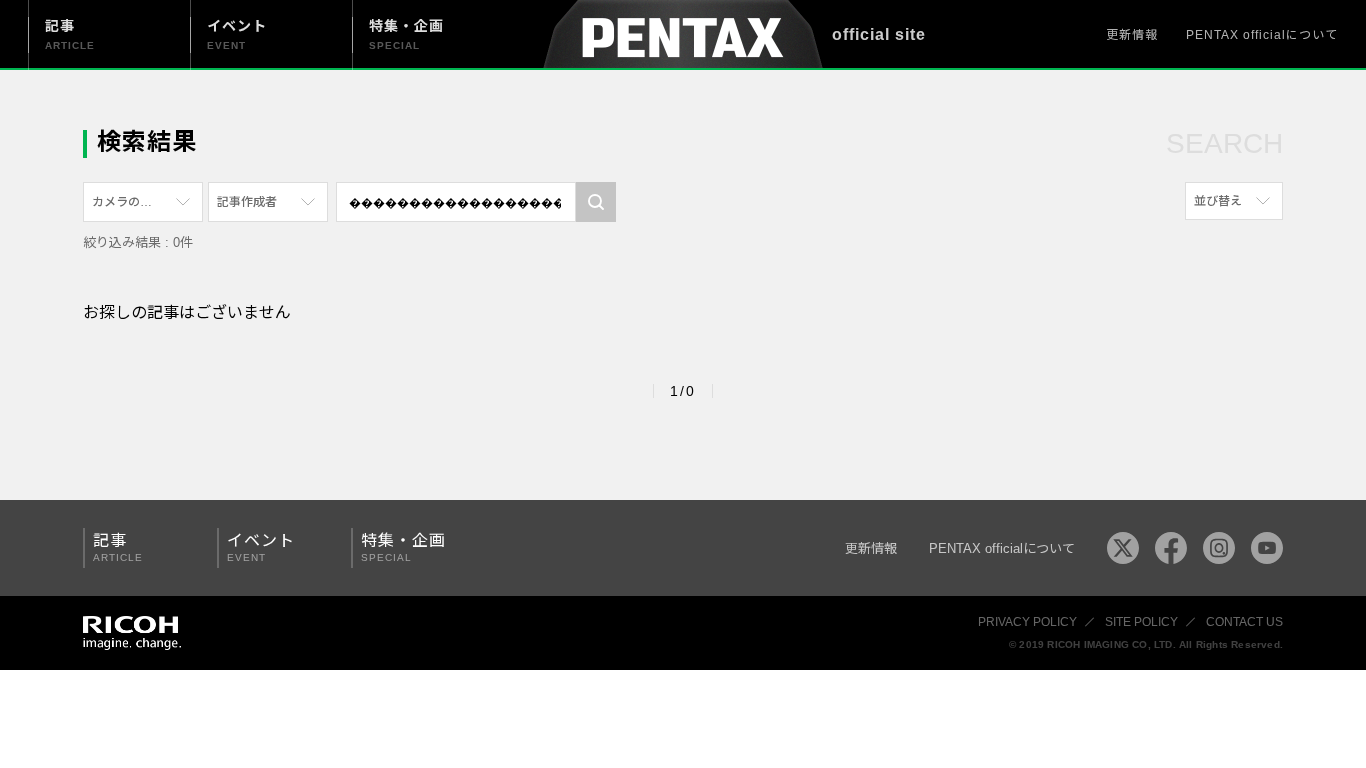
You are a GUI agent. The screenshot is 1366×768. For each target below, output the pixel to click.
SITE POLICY (1141, 622)
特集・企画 (403, 547)
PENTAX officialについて (1262, 35)
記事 (118, 547)
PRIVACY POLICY (1027, 622)
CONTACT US (1244, 622)
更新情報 (1132, 35)
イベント (261, 547)
